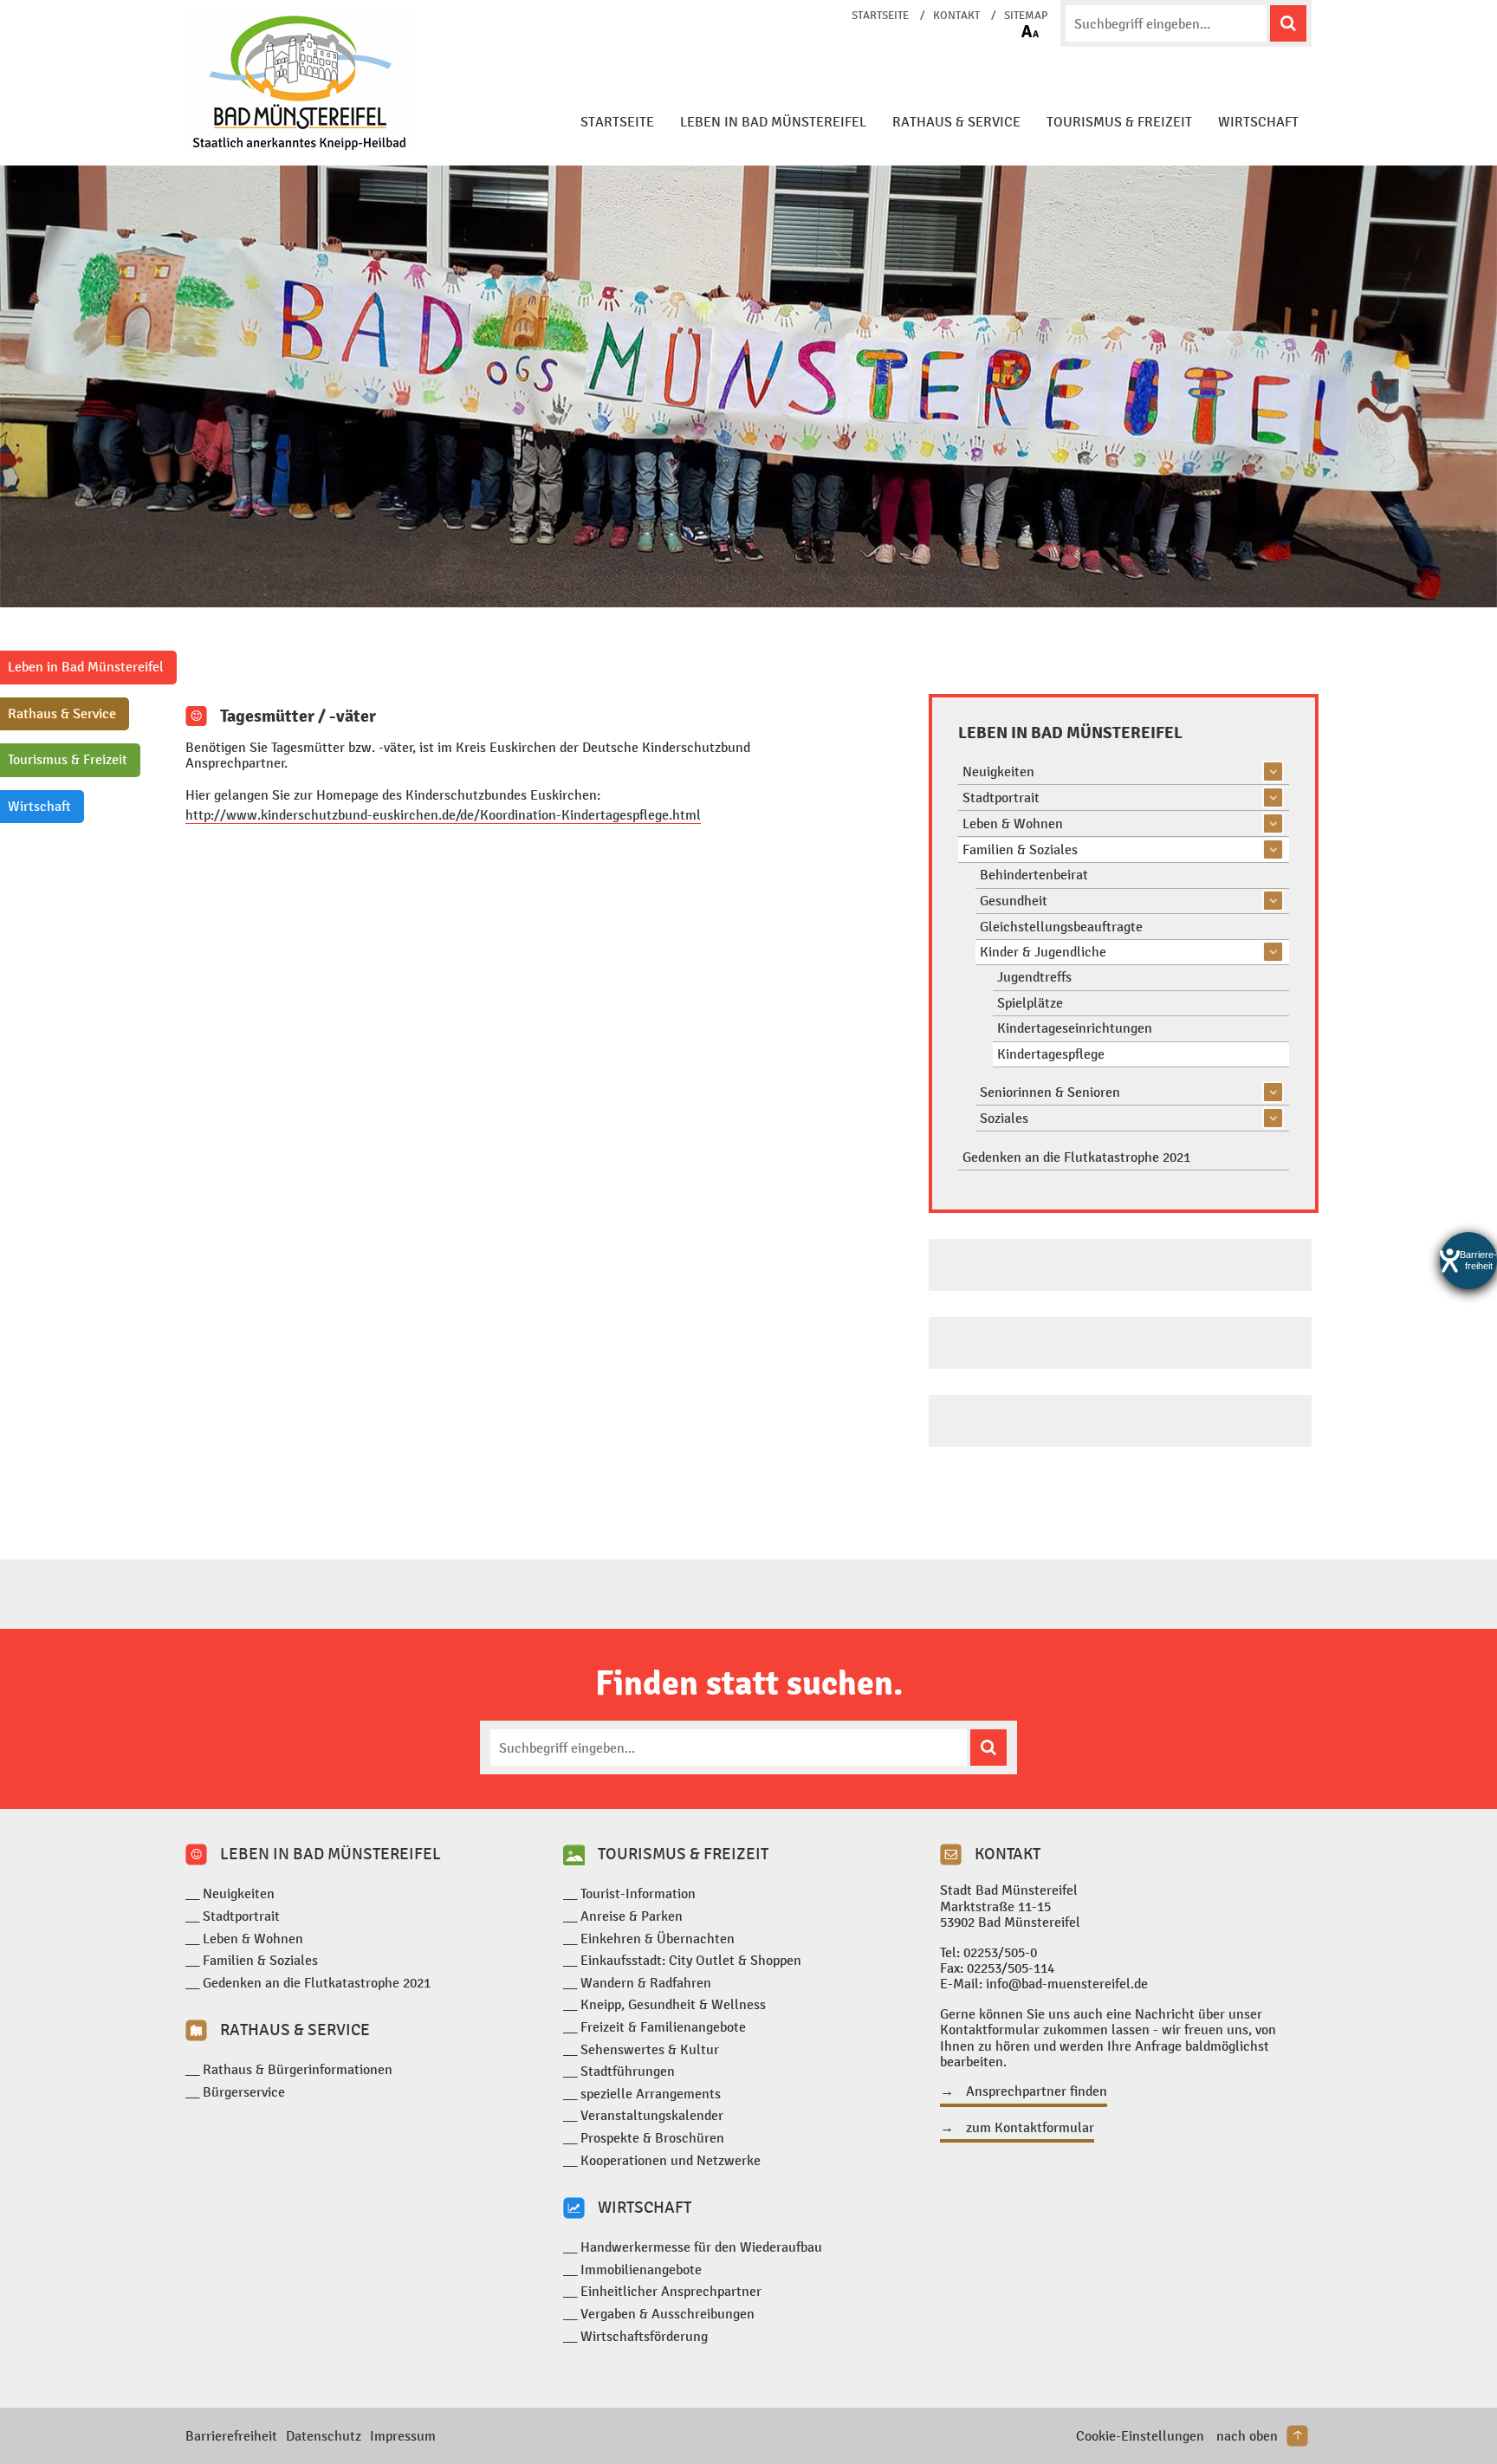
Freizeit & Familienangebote (663, 2027)
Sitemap (1026, 16)
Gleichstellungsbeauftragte (1061, 927)
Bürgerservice (244, 2092)
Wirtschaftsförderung (644, 2336)
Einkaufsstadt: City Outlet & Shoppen (691, 1960)
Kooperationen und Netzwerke (671, 2160)
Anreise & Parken (632, 1916)
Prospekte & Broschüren (652, 2138)
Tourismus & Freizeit (1119, 122)
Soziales (1004, 1118)
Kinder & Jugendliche (1043, 952)
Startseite (880, 16)
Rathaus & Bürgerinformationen (298, 2069)
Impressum (403, 2436)
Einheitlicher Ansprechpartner (671, 2291)
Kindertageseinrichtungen (1075, 1028)
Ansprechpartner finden (1037, 2091)
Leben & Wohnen (1013, 823)
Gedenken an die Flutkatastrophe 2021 (1076, 1157)
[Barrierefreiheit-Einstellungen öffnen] (1468, 1261)
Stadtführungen (628, 2071)
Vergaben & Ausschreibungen (667, 2314)
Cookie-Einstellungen (1140, 2436)
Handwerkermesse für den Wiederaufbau (701, 2247)
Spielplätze (1030, 1003)
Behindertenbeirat (1034, 875)
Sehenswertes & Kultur (650, 2049)
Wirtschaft (1258, 122)
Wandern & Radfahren (646, 1983)
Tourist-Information (638, 1893)
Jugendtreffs (1034, 977)
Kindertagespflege (1051, 1054)
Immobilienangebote (641, 2269)
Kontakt (956, 16)
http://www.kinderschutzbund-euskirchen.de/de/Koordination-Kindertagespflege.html (443, 815)
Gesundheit (1014, 901)
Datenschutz (324, 2436)
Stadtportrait (1001, 798)
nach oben (1247, 2436)
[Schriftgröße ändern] (1030, 31)
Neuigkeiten (998, 772)
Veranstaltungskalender (652, 2115)
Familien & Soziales (1020, 849)
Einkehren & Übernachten (658, 1939)
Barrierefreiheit (231, 2436)
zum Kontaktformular (1030, 2128)
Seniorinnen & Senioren (1050, 1092)
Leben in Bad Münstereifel (773, 122)
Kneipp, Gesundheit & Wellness (673, 2004)
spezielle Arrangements (651, 2094)
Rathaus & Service (956, 122)
